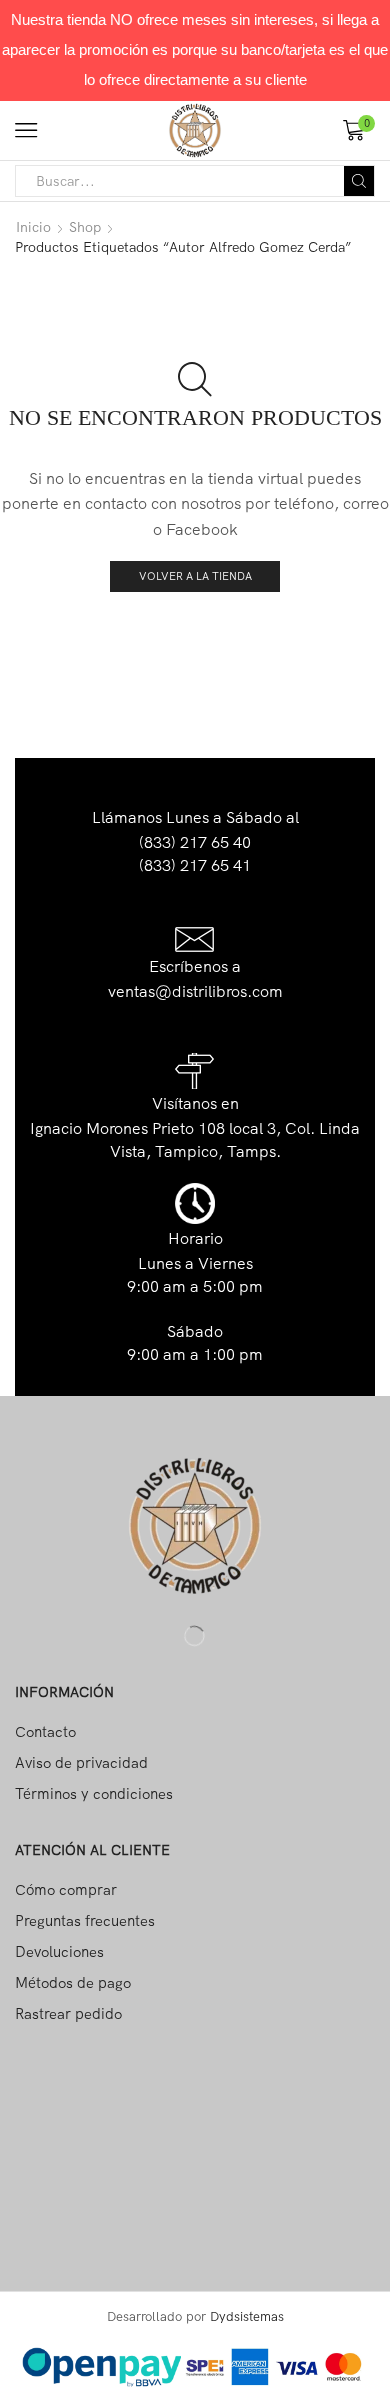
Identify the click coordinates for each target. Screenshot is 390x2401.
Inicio (33, 227)
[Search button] (359, 181)
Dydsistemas (247, 2316)
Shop (85, 227)
